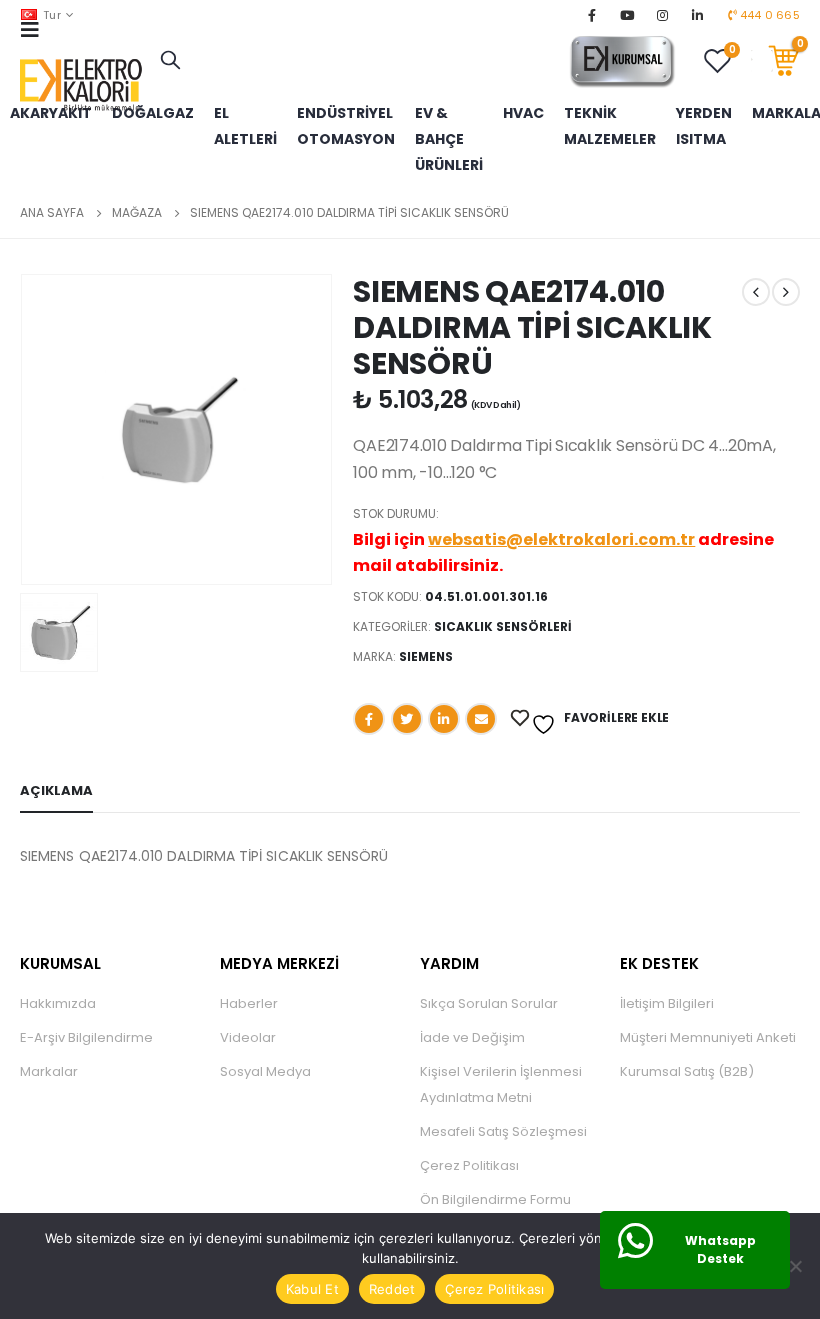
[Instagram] (663, 15)
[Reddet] (795, 1266)
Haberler (249, 1003)
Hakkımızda (58, 1003)
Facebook (369, 719)
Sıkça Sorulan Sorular (489, 1003)
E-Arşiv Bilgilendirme (86, 1037)
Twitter (407, 719)
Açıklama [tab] (56, 790)
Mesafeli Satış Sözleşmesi (503, 1131)
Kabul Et (312, 1289)
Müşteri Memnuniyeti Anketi (708, 1037)
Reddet (392, 1289)
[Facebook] (592, 15)
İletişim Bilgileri (667, 1003)
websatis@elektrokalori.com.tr (561, 539)
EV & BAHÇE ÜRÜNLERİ (449, 139)
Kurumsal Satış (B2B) (687, 1071)
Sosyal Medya (265, 1071)
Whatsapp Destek (720, 1249)
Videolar (248, 1037)
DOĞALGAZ (153, 113)
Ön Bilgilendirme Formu (495, 1199)
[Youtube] (627, 15)
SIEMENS (426, 656)
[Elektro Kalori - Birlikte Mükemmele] (85, 85)
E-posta (481, 719)
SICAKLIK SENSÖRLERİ (503, 626)
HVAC (523, 113)
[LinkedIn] (698, 15)
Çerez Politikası (469, 1165)
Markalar (49, 1071)
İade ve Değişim (472, 1037)
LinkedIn (444, 719)
